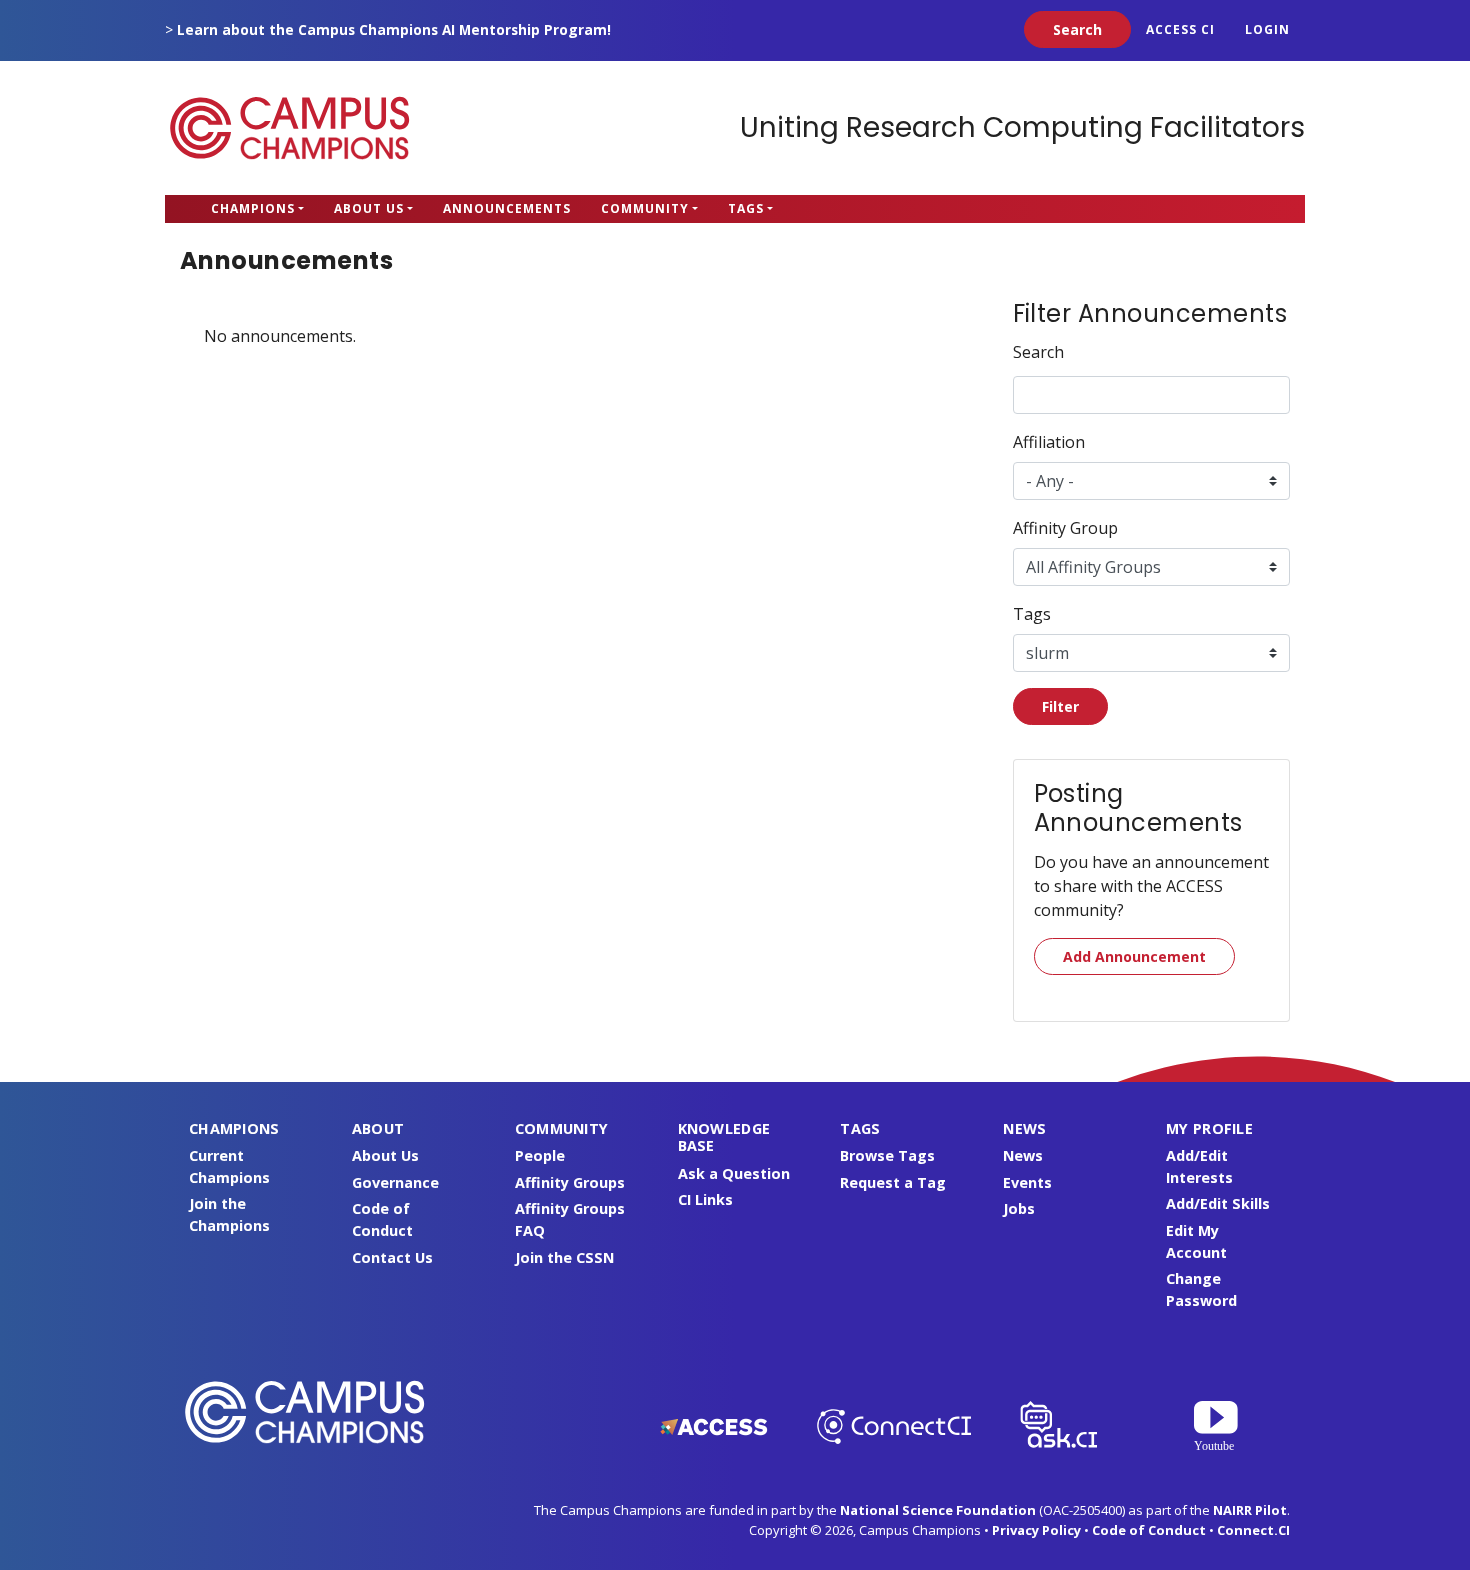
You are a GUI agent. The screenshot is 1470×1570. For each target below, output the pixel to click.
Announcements (507, 208)
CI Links (705, 1199)
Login (1267, 29)
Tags (746, 208)
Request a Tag (893, 1182)
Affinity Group (1065, 528)
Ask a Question (734, 1173)
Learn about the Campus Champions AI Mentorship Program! (394, 29)
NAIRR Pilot (1250, 1510)
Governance (395, 1182)
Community (645, 208)
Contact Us (392, 1257)
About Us (369, 208)
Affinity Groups (570, 1182)
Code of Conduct (1149, 1530)
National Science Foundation (938, 1510)
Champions (253, 208)
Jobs (1019, 1208)
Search (1038, 352)
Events (1027, 1182)
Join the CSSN (564, 1257)
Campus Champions (290, 128)
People (540, 1155)
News (1023, 1155)
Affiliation (1049, 442)
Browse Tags (887, 1155)
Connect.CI (1253, 1530)
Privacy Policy (1036, 1530)
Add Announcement (1134, 956)
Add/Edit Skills (1218, 1203)
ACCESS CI (1180, 29)
